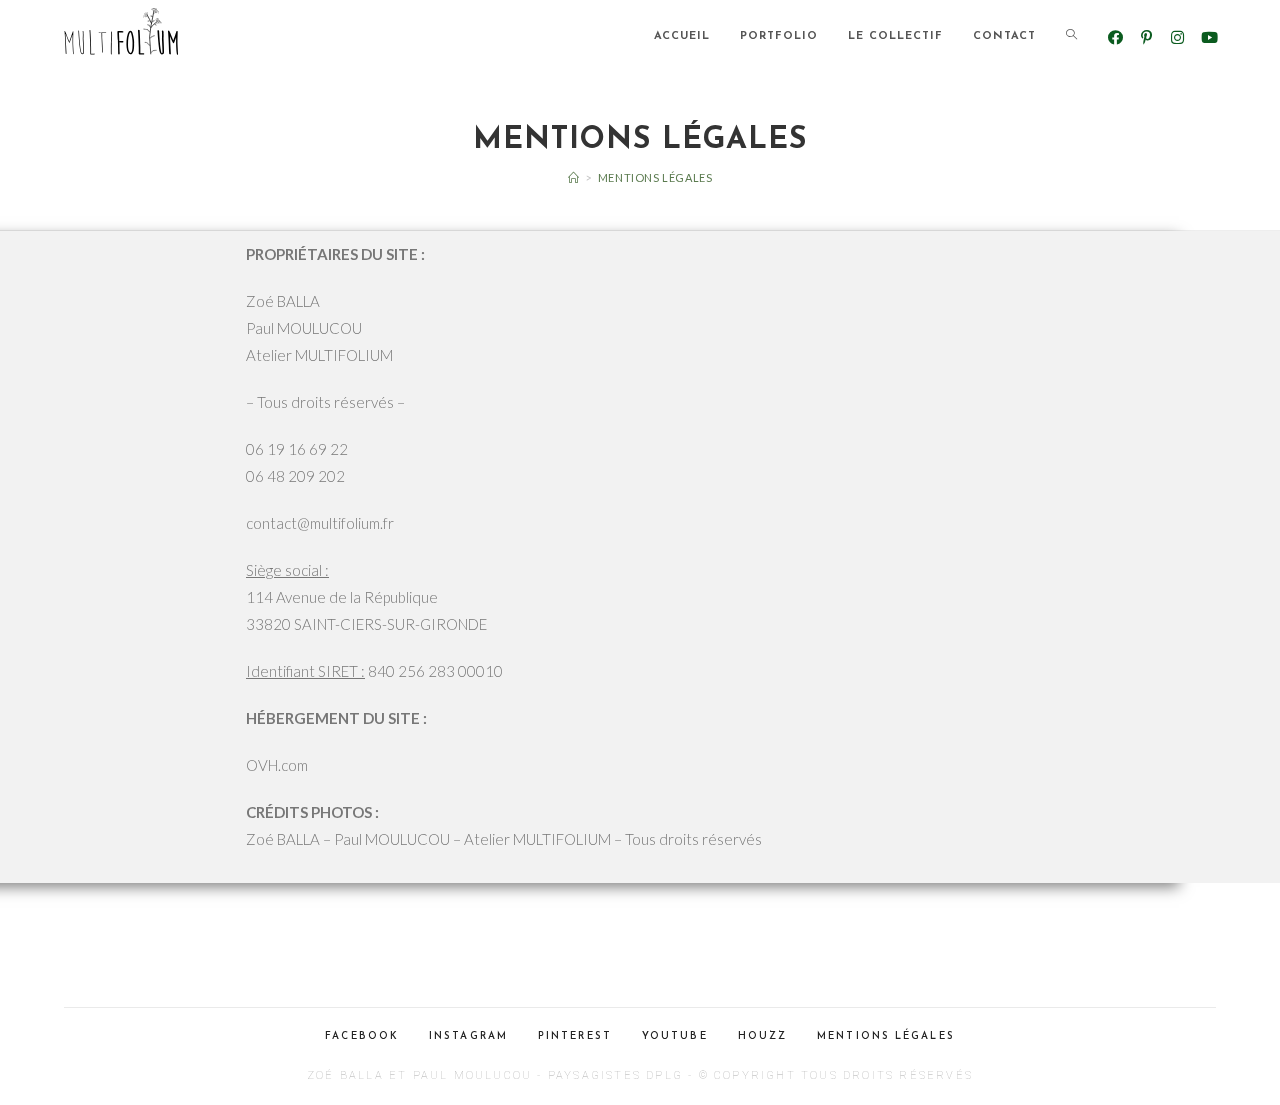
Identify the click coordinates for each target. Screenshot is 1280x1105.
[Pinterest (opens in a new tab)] (1146, 37)
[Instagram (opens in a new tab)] (1177, 37)
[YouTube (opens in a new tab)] (1208, 37)
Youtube (675, 1036)
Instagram (468, 1036)
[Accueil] (574, 177)
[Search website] (1071, 37)
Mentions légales (886, 1036)
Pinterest (575, 1036)
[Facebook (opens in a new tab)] (1115, 37)
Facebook (362, 1036)
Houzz (763, 1036)
